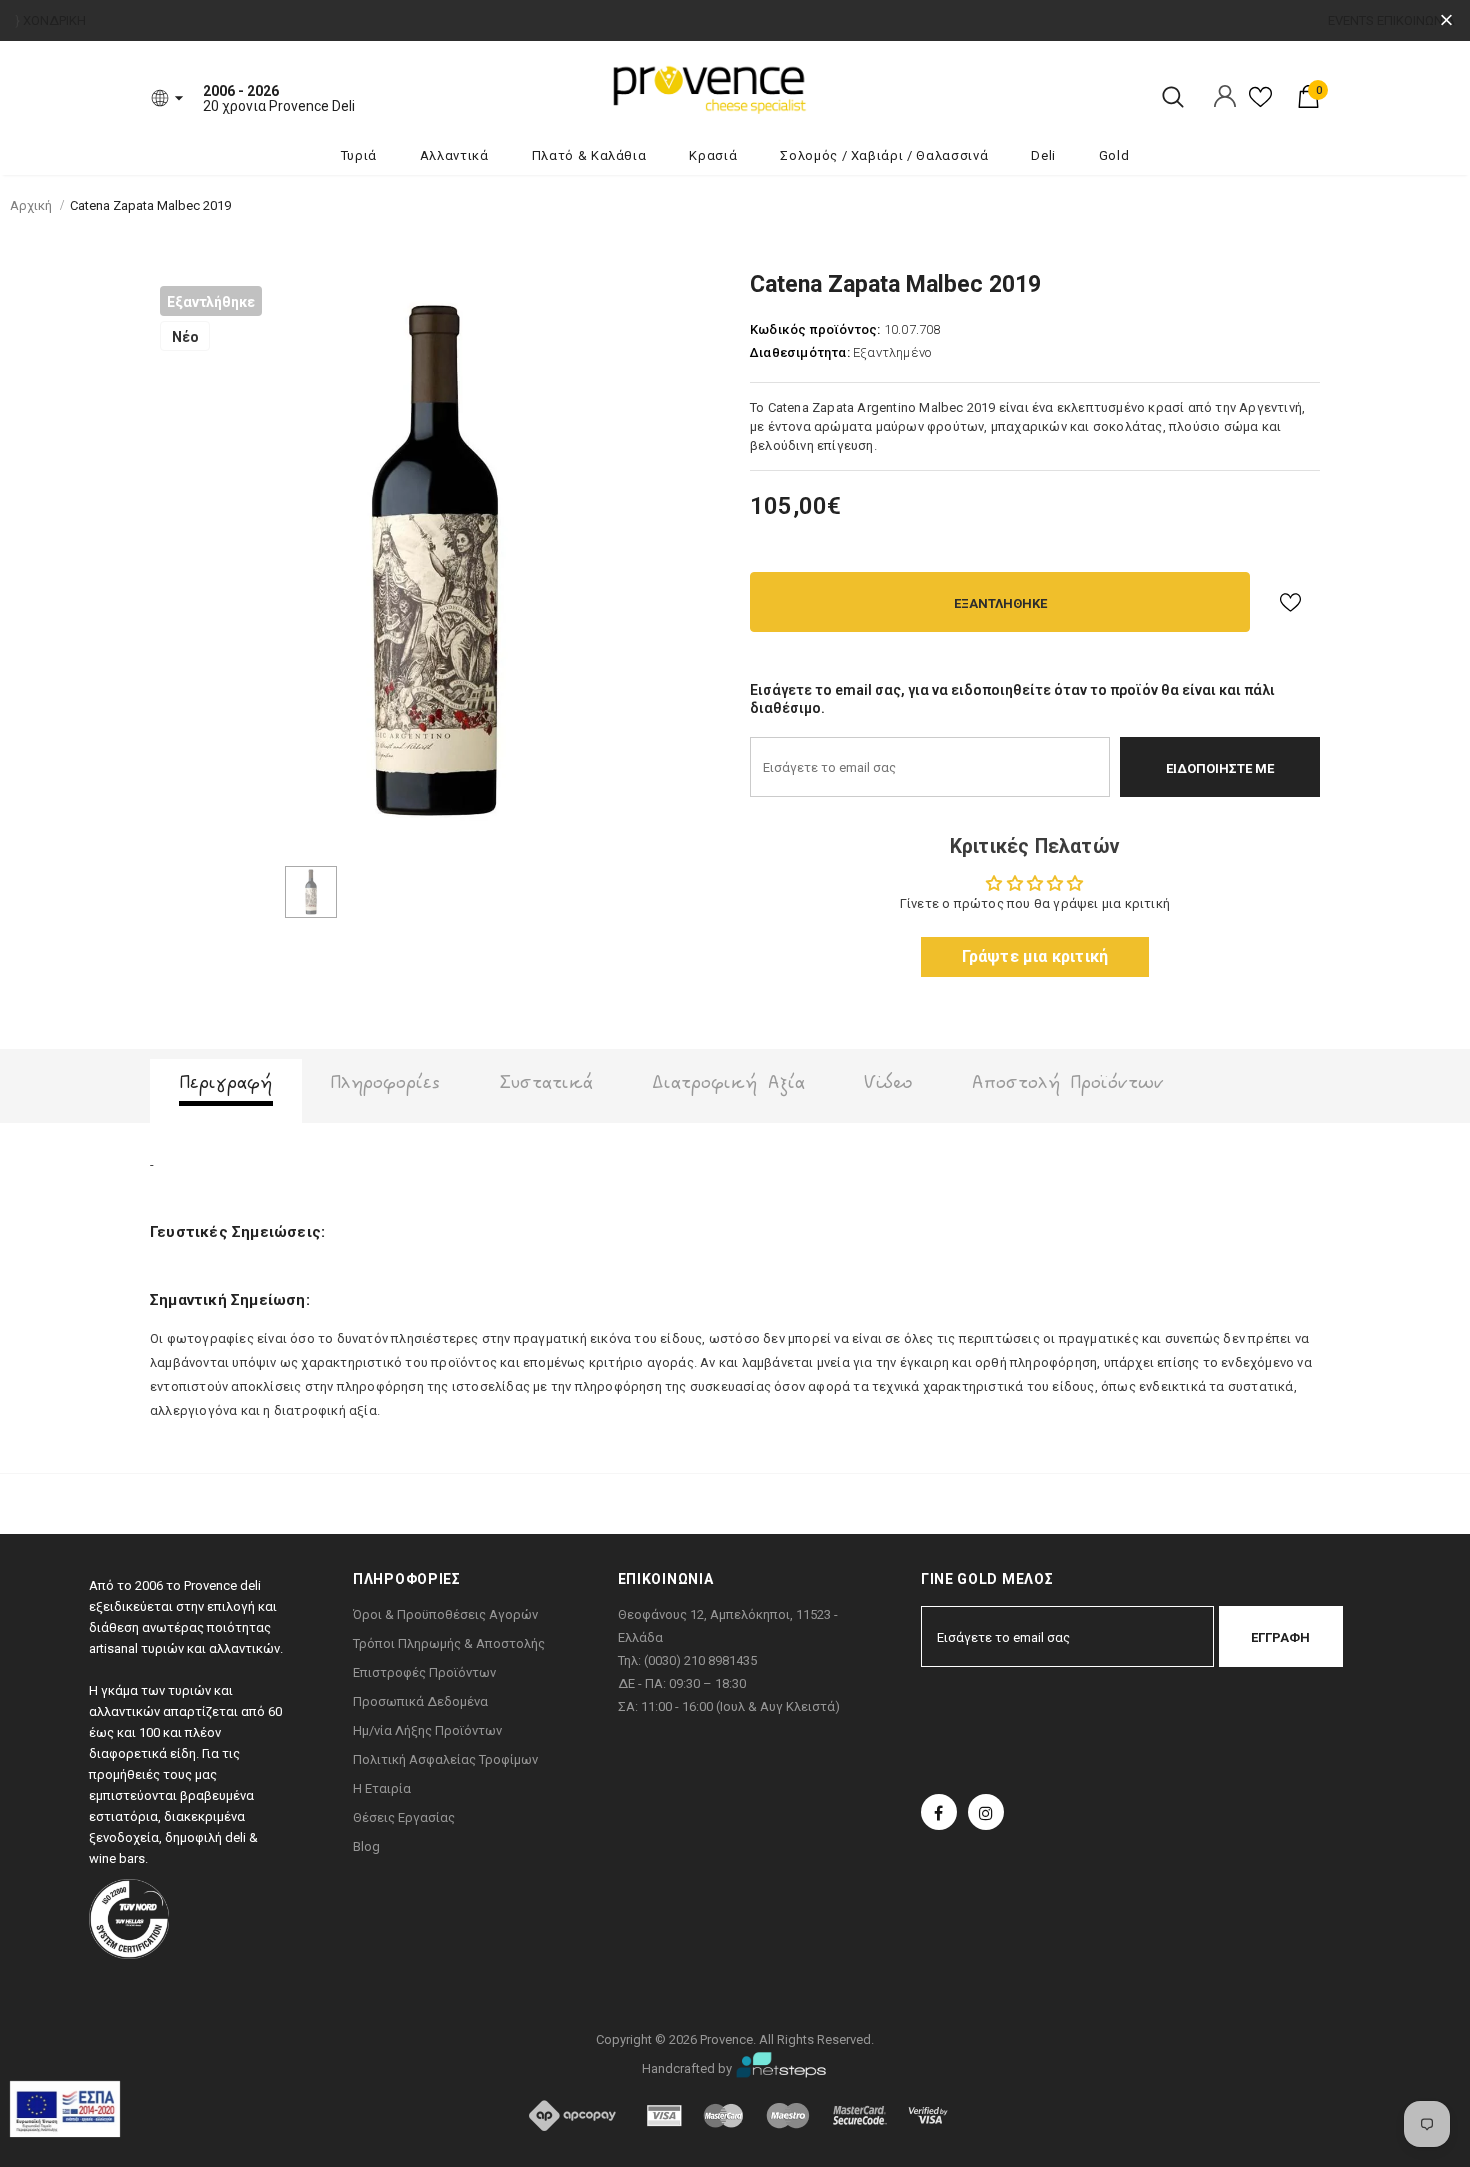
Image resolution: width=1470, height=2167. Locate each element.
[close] (1446, 20)
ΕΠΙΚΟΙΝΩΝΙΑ (1416, 20)
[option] (435, 561)
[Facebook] (939, 1812)
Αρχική (31, 205)
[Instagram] (986, 1812)
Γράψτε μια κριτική (1035, 956)
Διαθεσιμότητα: (800, 352)
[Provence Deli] (810, 88)
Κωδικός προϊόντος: (815, 329)
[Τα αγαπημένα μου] (1260, 104)
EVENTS (1351, 20)
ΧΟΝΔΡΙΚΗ (54, 20)
